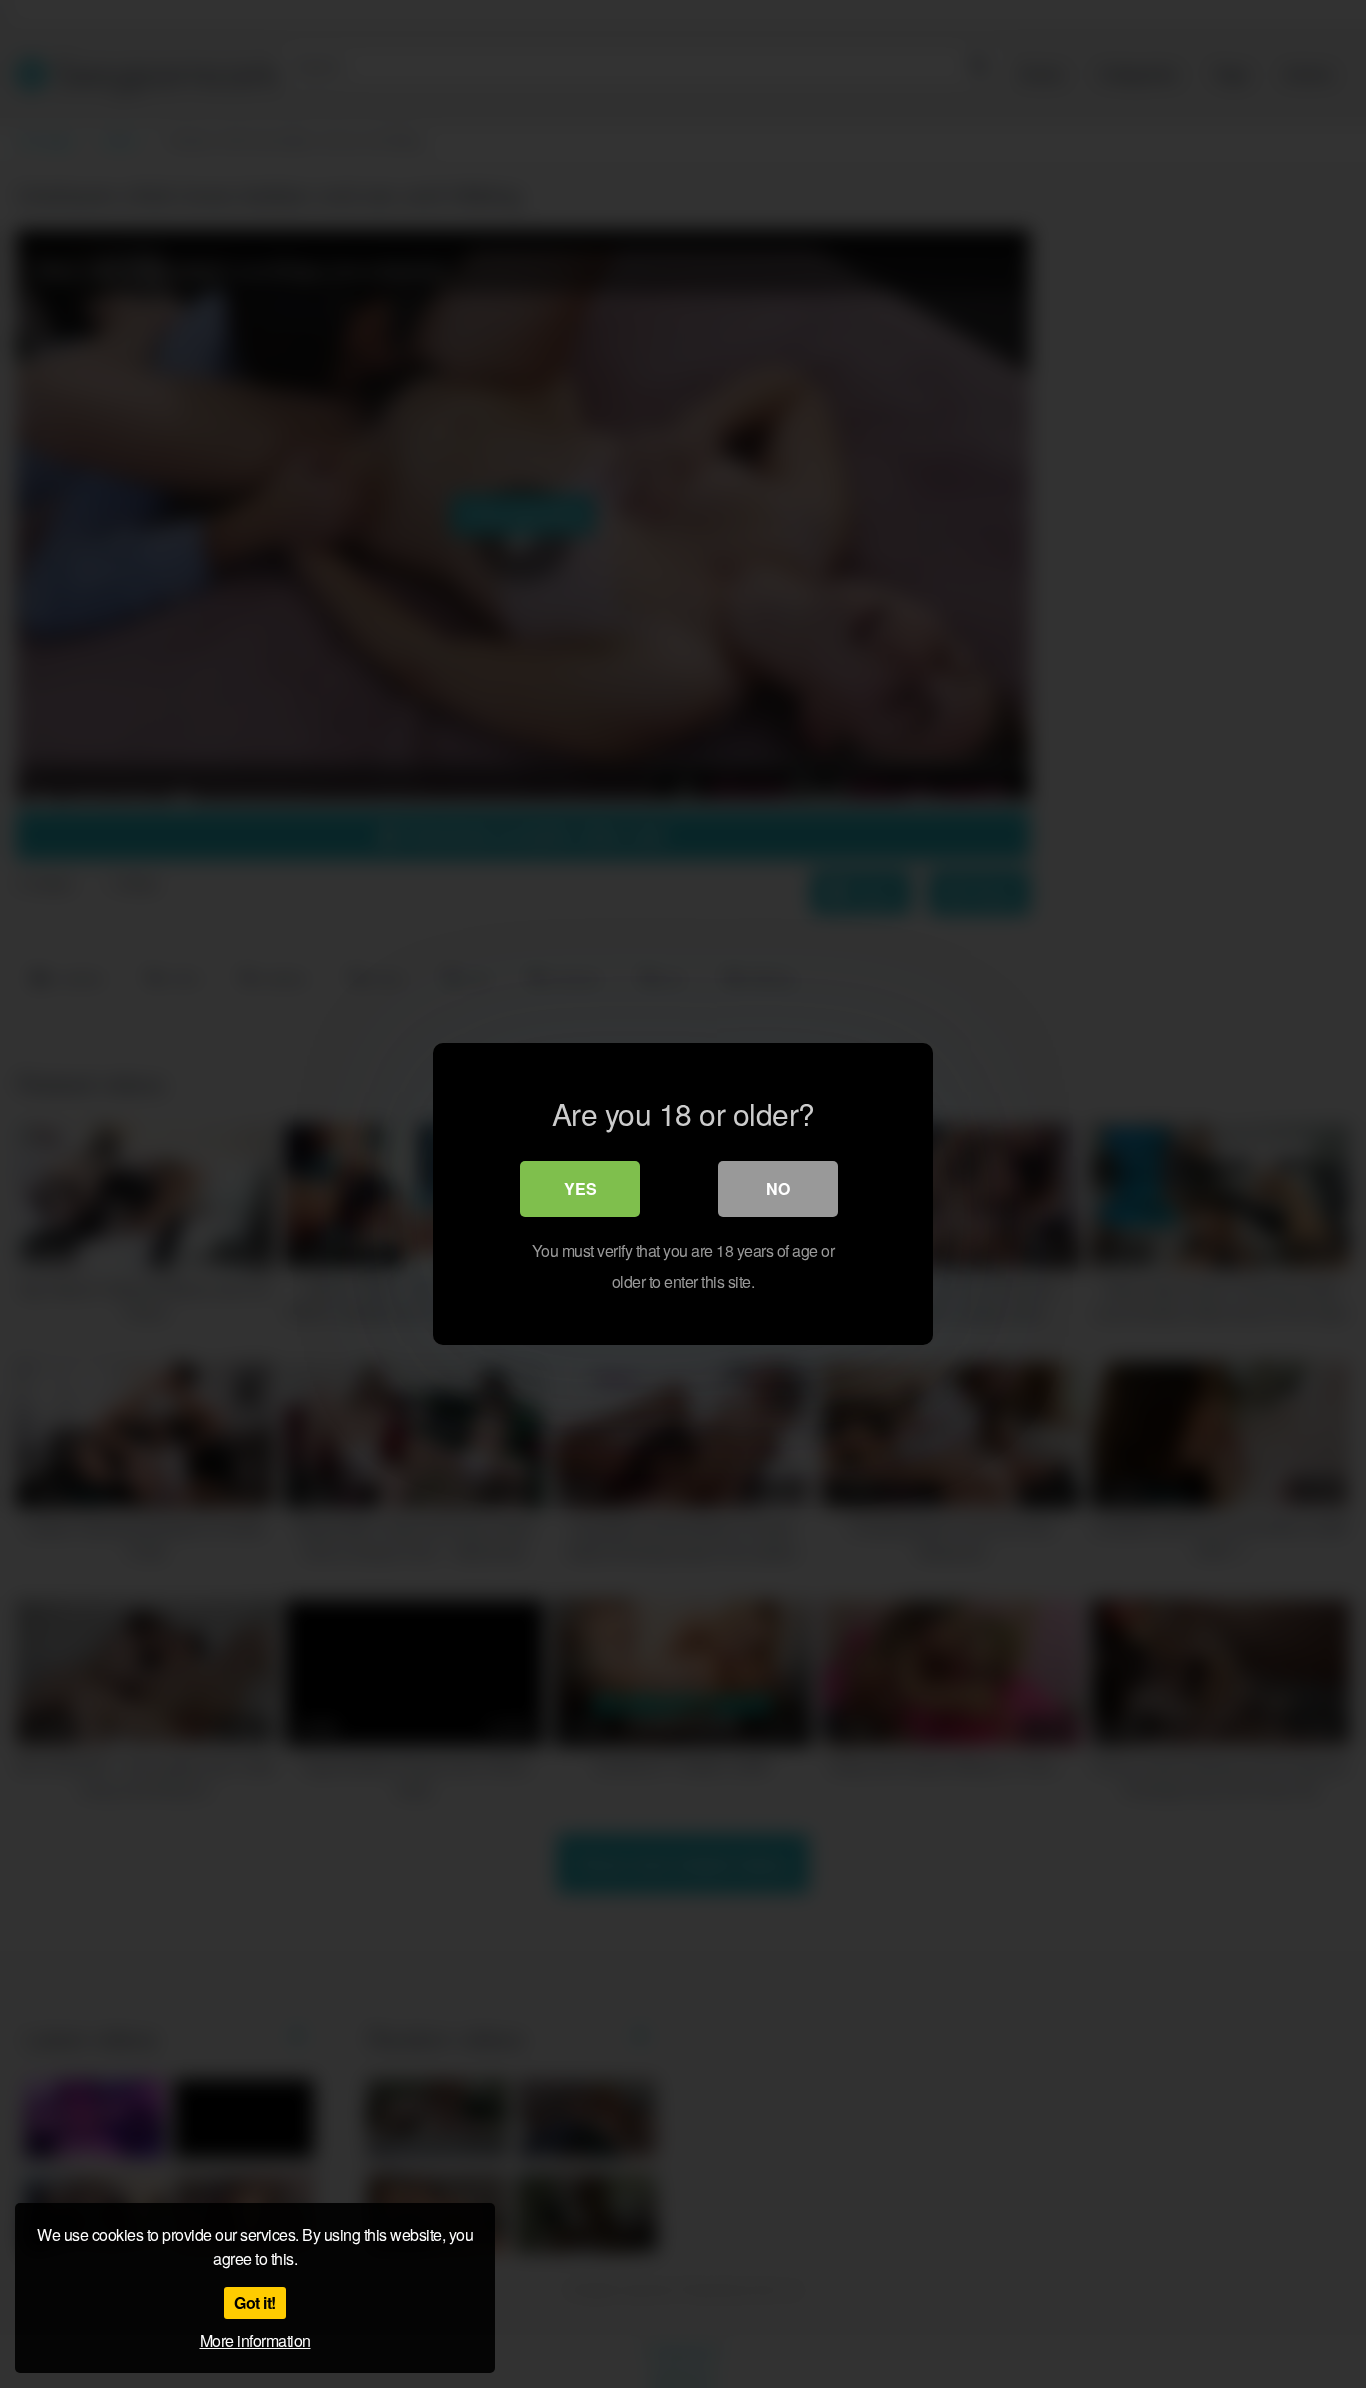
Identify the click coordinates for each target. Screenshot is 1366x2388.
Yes (580, 1188)
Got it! (255, 2302)
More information (255, 2340)
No (778, 1188)
